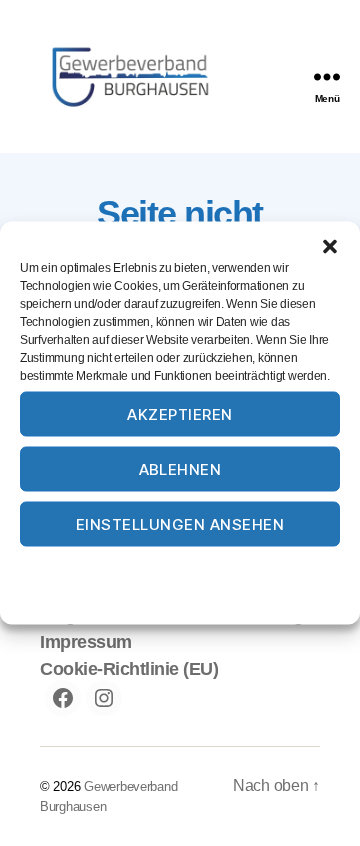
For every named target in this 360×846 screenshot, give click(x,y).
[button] (330, 247)
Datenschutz (200, 568)
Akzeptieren (180, 413)
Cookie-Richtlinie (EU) (129, 669)
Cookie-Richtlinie (103, 568)
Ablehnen (180, 468)
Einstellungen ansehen (180, 523)
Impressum (282, 568)
